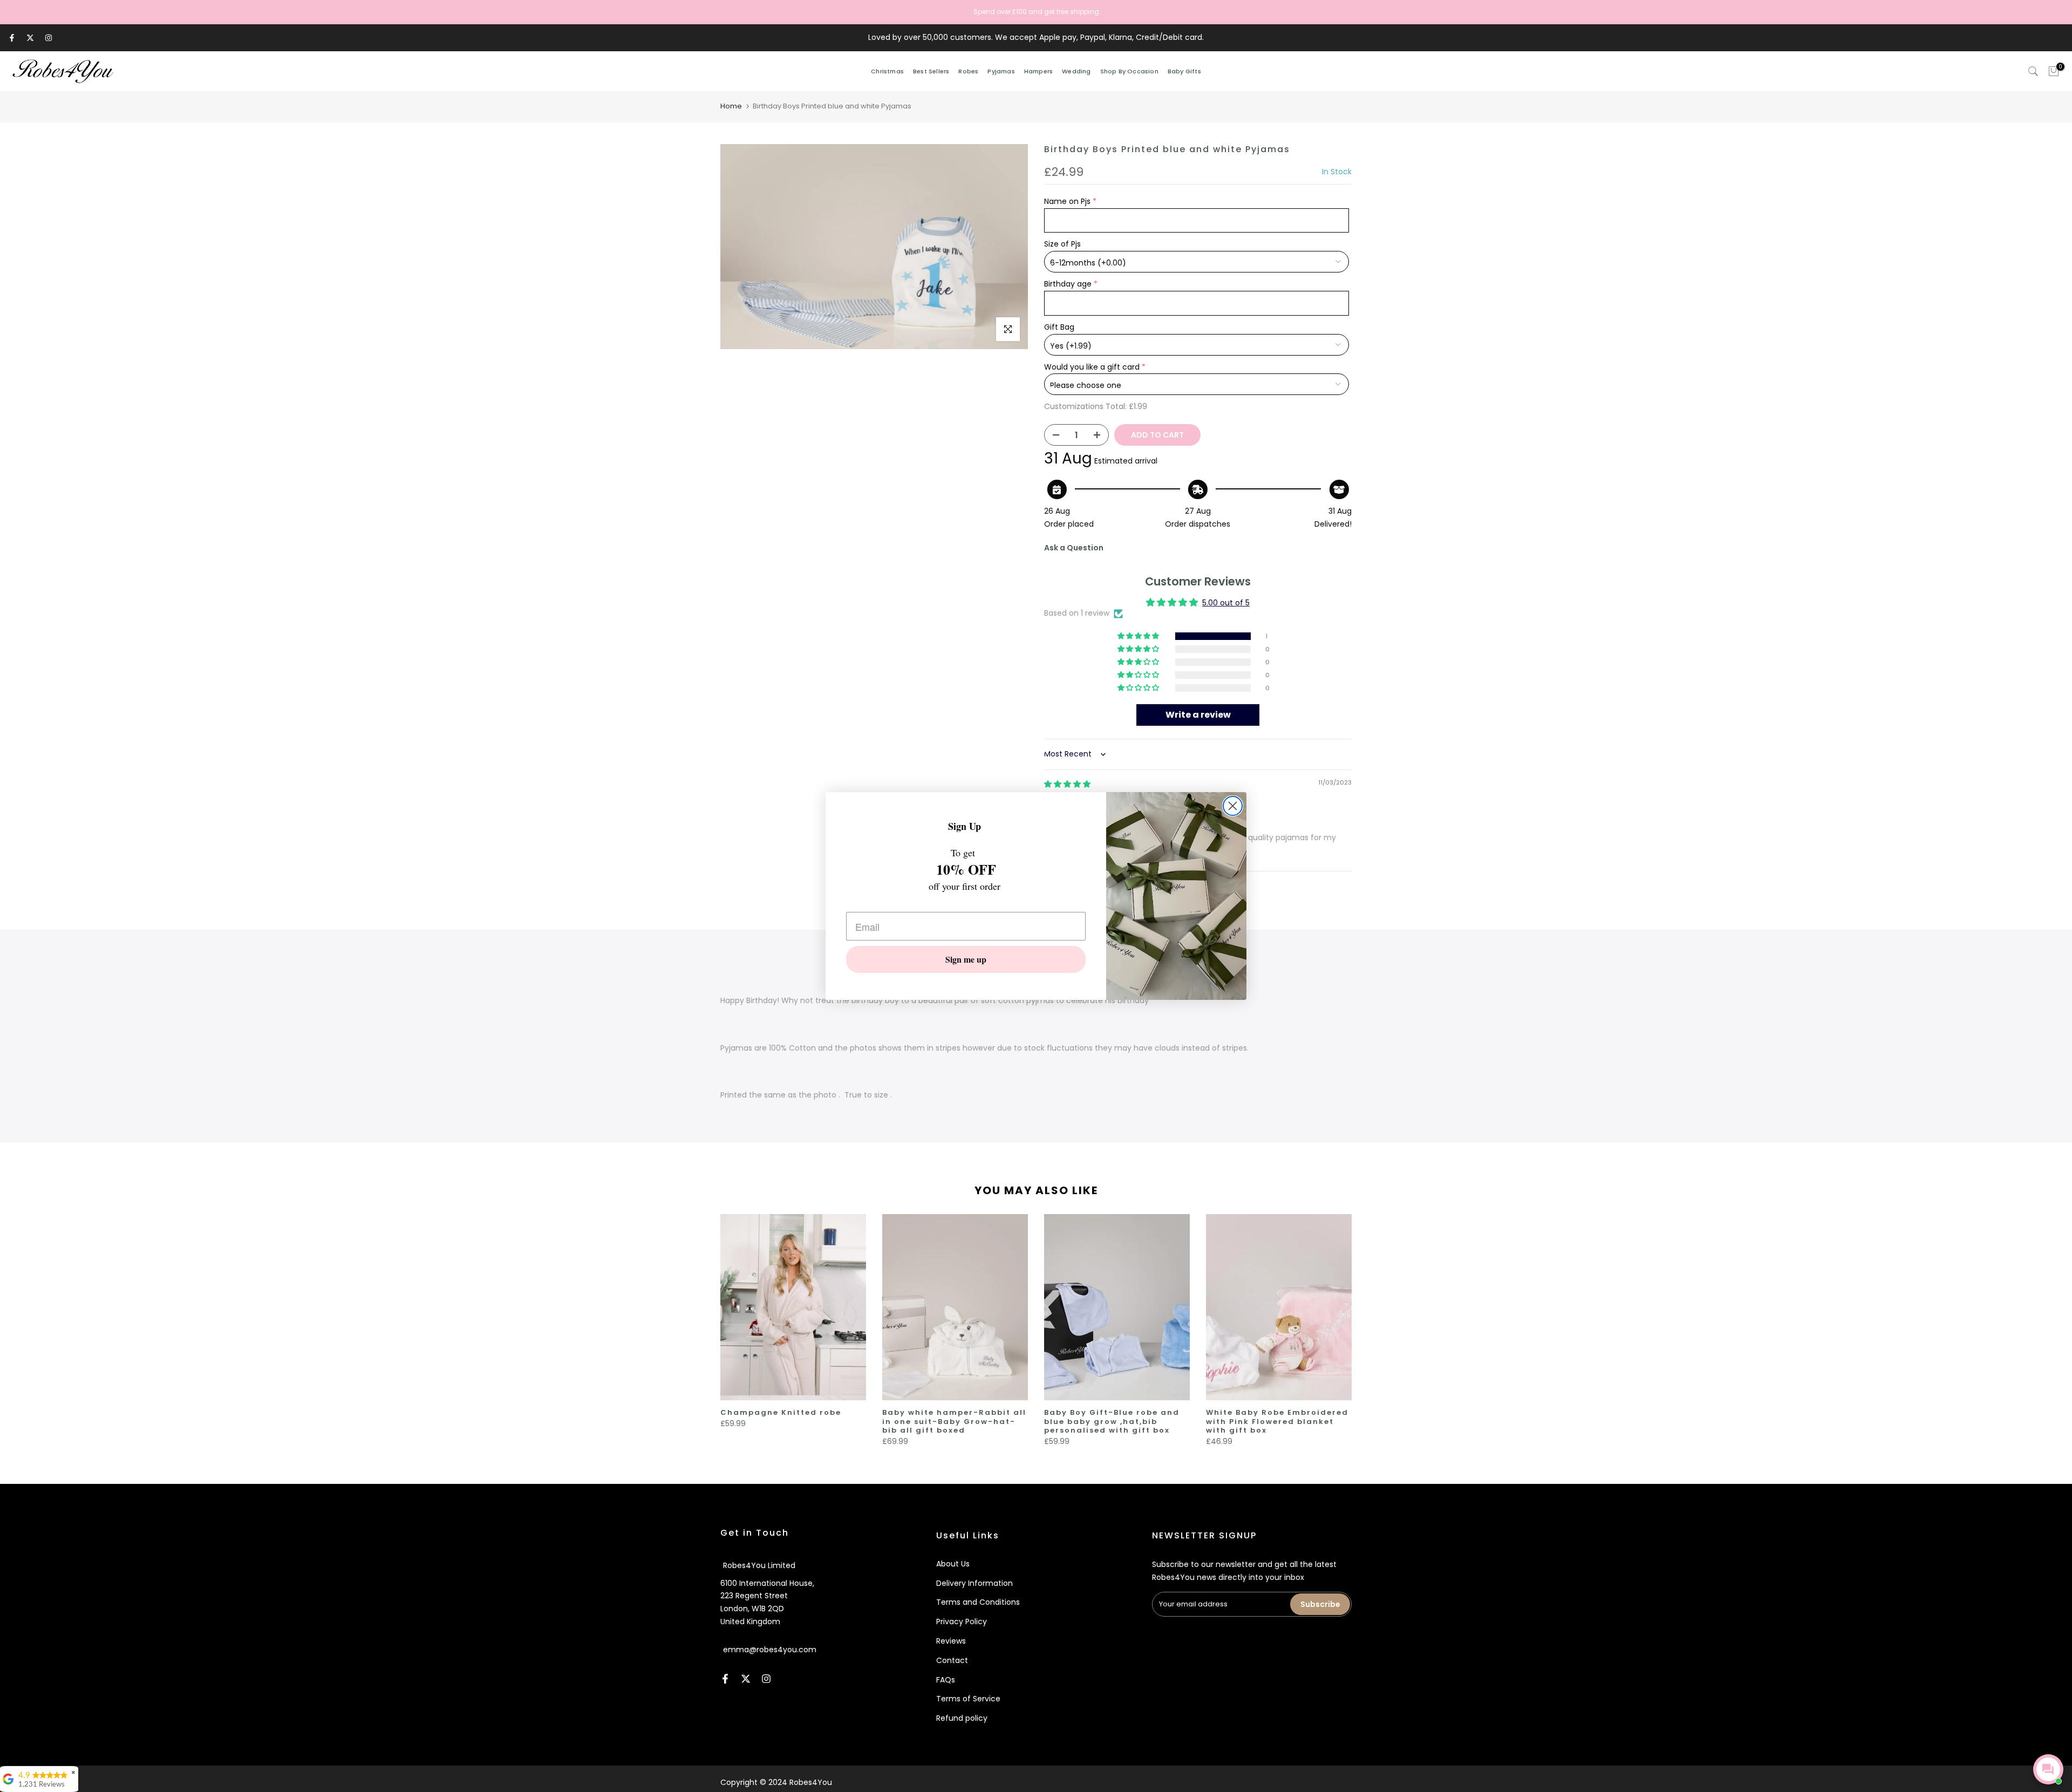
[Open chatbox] (2048, 1769)
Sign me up (966, 959)
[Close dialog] (1233, 806)
